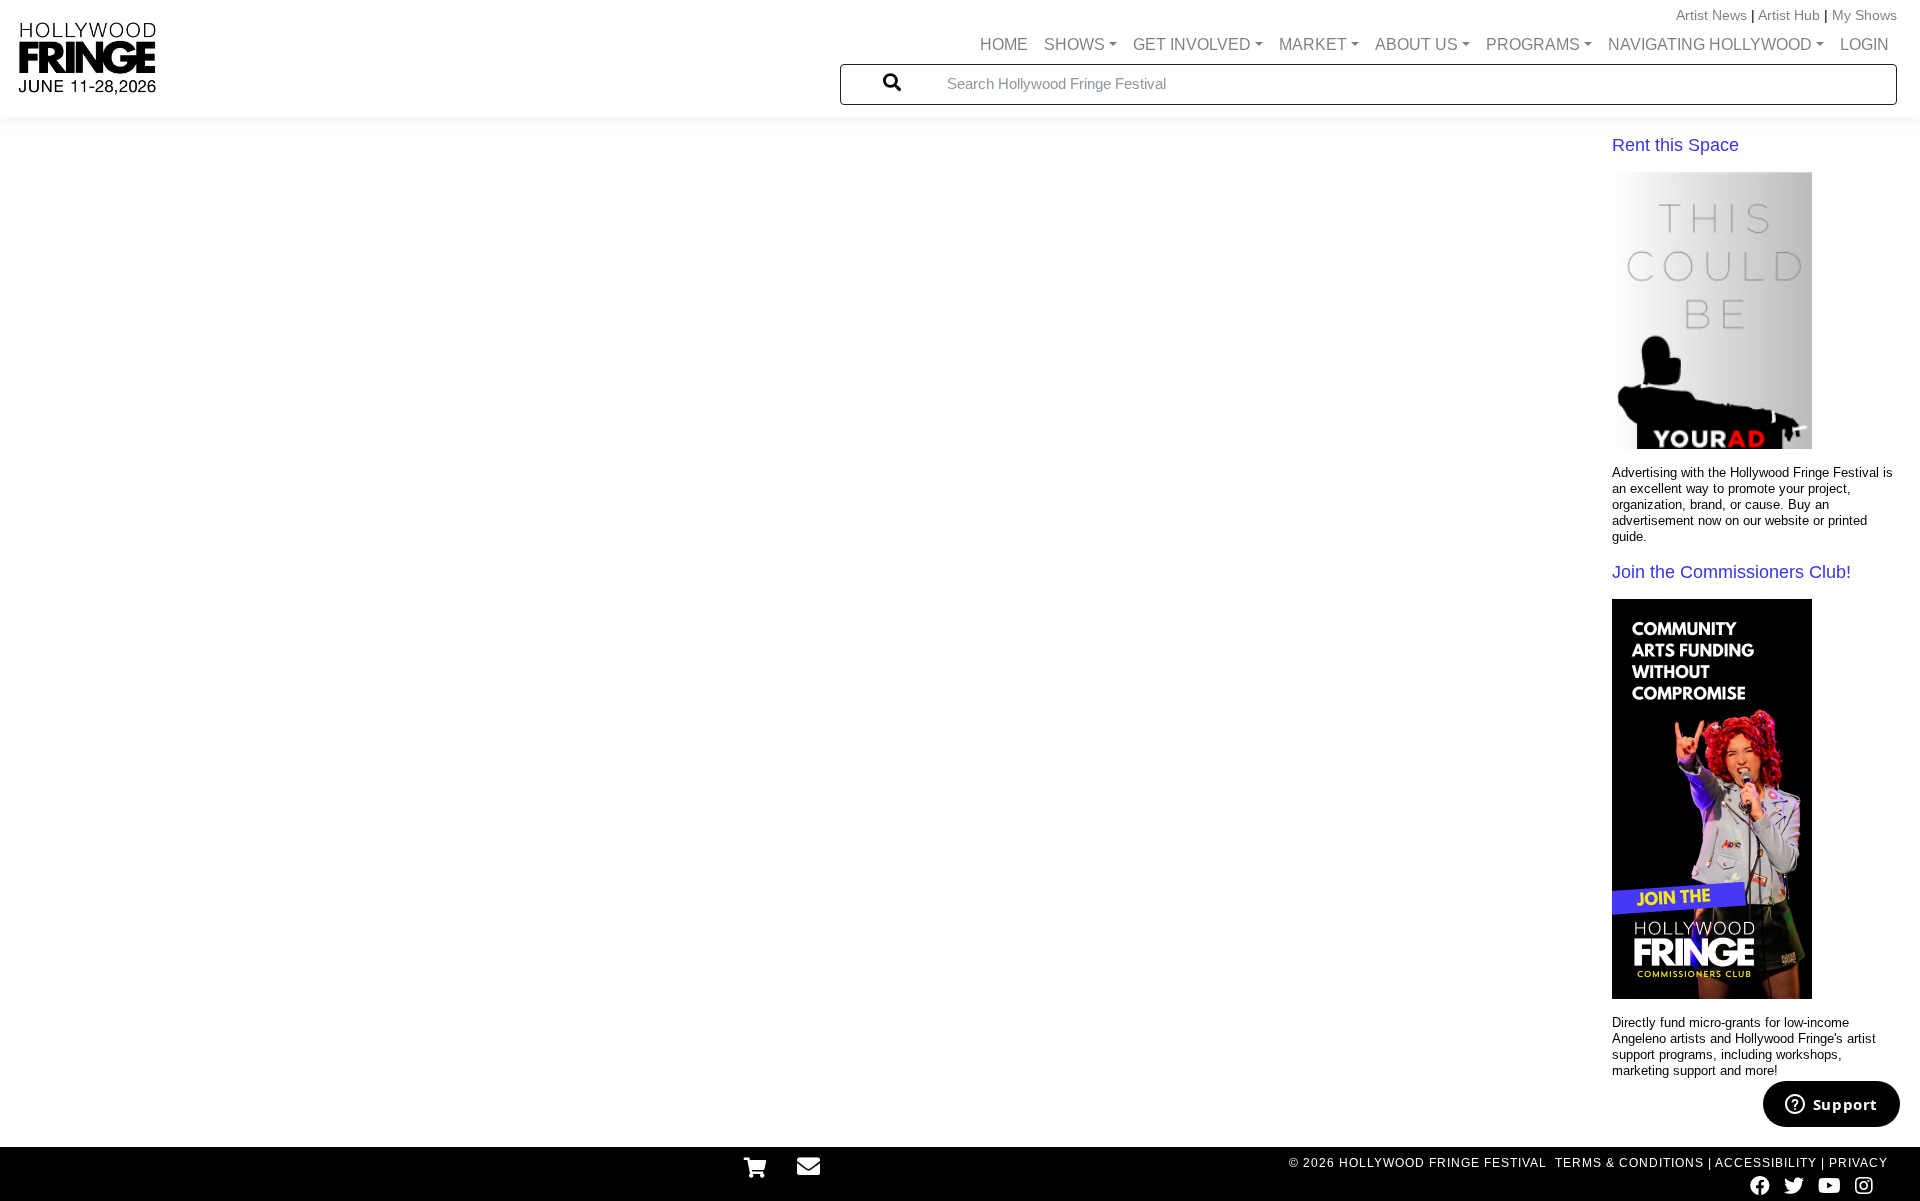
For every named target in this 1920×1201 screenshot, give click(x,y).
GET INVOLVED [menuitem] (1192, 44)
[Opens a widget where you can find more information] (1831, 1106)
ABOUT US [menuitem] (1416, 44)
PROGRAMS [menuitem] (1533, 44)
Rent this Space (1675, 145)
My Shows (1864, 15)
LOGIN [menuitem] (1864, 44)
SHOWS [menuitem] (1074, 44)
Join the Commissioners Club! (1731, 572)
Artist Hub (1789, 15)
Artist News (1711, 15)
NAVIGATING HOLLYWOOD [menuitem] (1710, 44)
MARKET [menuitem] (1313, 44)
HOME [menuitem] (1004, 44)
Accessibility (1766, 1163)
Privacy (1858, 1163)
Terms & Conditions (1629, 1163)
